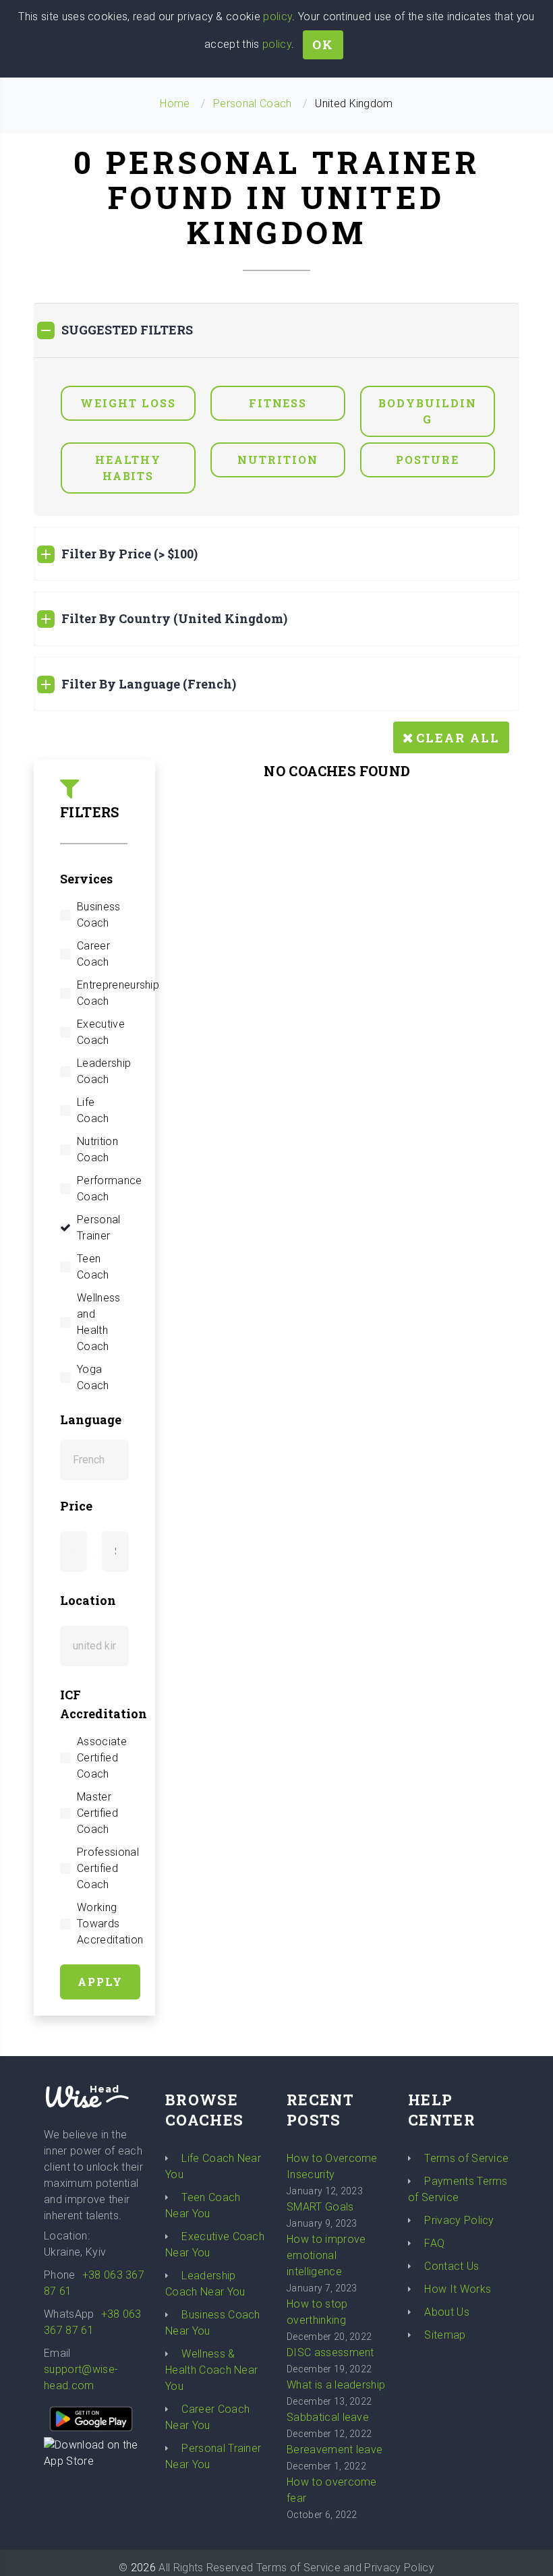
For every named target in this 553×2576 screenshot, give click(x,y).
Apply (100, 1982)
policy (278, 17)
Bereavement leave (334, 2450)
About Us (447, 2312)
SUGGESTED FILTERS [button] (127, 330)
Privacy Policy (459, 2220)
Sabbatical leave (328, 2417)
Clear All (458, 738)
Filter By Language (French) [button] (149, 684)
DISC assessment (330, 2352)
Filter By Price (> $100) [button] (129, 554)
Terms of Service (466, 2158)
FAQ (434, 2243)
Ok (323, 45)
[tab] (276, 330)
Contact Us (452, 2266)
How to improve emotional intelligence (326, 2255)
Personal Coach (252, 104)
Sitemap (445, 2335)
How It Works (458, 2289)
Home (175, 104)
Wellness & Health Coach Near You (211, 2370)
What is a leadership (336, 2385)
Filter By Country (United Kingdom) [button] (174, 618)
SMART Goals (320, 2207)
